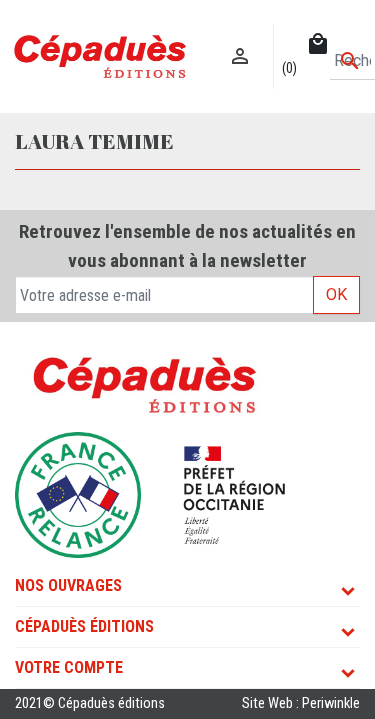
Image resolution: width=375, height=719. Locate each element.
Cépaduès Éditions (84, 626)
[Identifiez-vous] (240, 35)
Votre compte (69, 667)
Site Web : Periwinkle (301, 703)
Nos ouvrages (68, 585)
